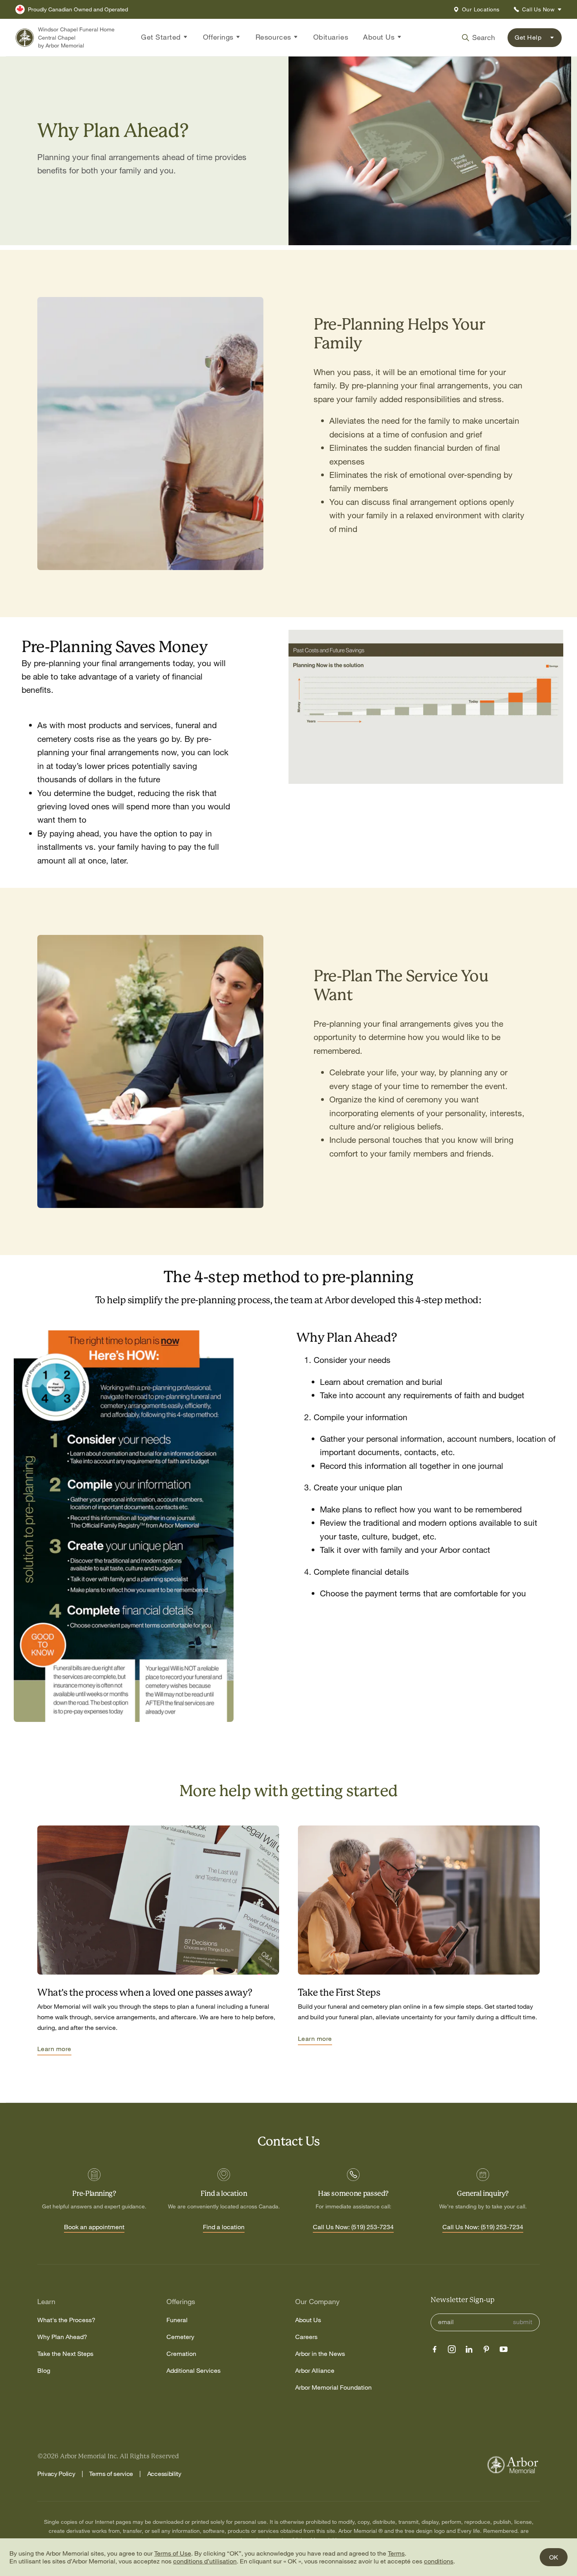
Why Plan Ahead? (62, 2337)
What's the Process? (66, 2320)
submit (523, 2322)
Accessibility (164, 2474)
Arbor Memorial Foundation (333, 2387)
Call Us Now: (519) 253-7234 (353, 2227)
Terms (396, 2553)
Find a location (224, 2227)
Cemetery (180, 2337)
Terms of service (111, 2474)
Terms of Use (173, 2553)
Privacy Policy (56, 2474)
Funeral (177, 2320)
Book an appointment (94, 2227)
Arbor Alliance (315, 2371)
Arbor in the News (320, 2354)
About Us (308, 2320)
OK (554, 2557)
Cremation (181, 2354)
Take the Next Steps (65, 2354)
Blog (44, 2371)
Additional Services (194, 2371)
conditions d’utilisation (205, 2561)
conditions (439, 2561)
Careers (306, 2337)
